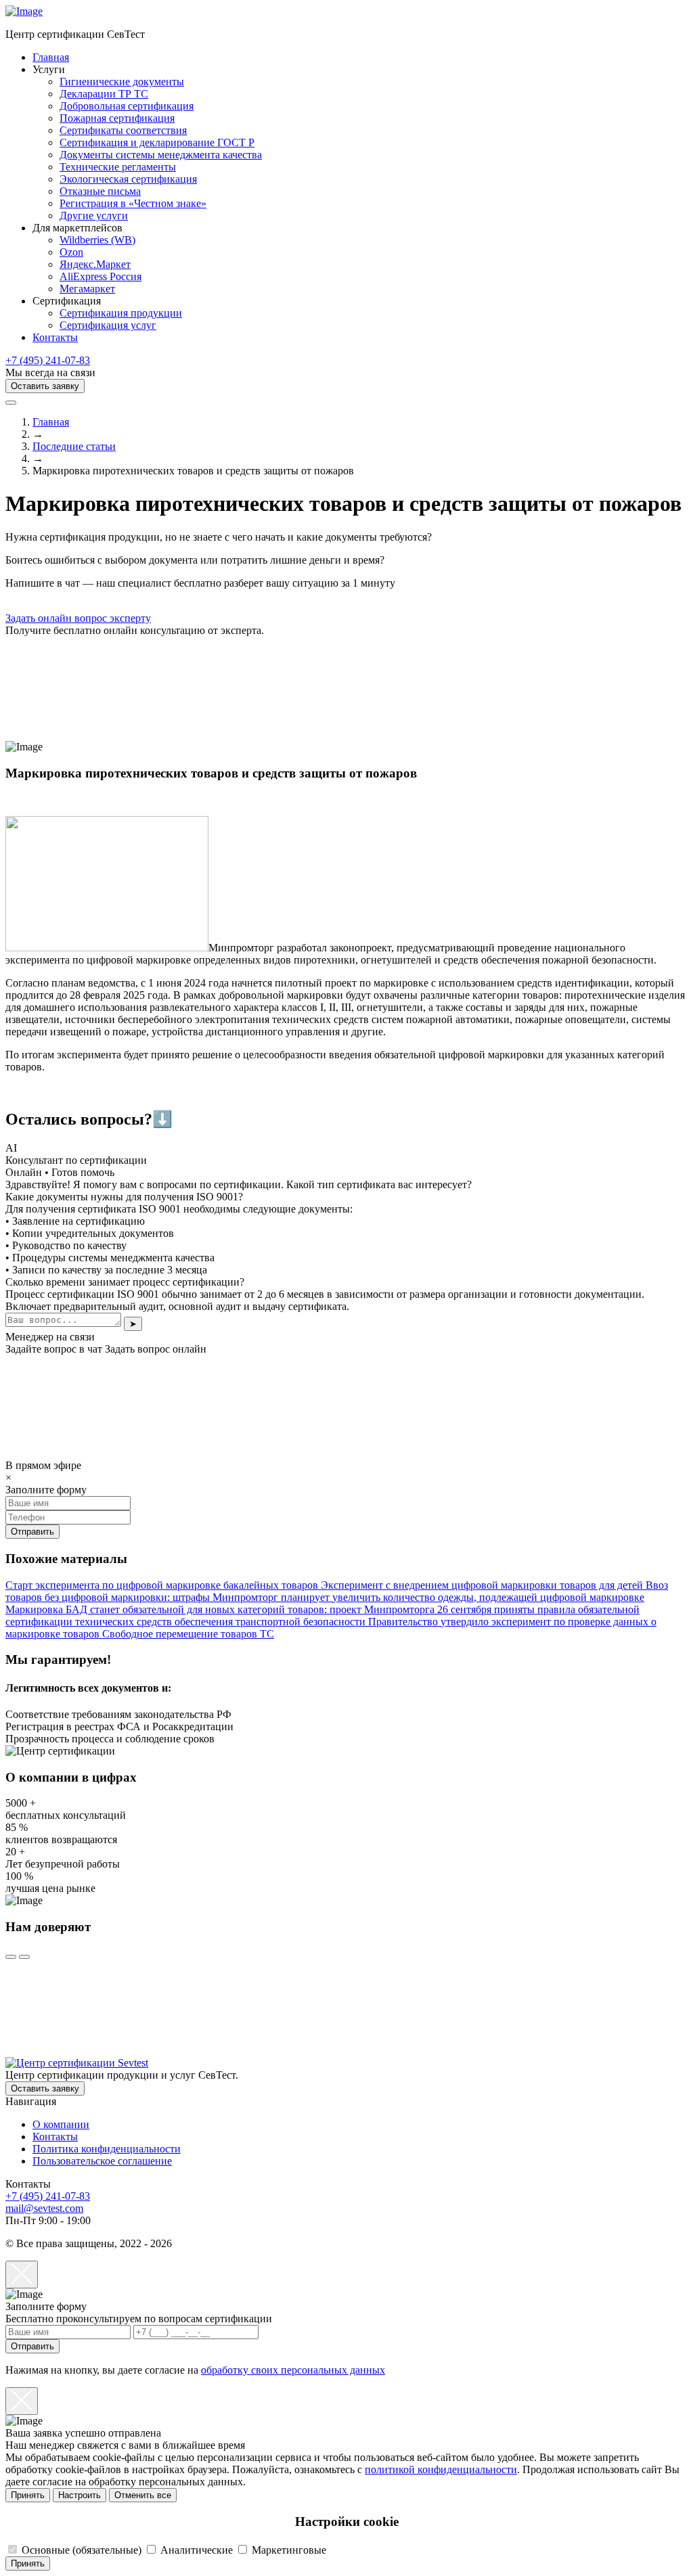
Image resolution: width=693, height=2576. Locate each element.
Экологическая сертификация (128, 179)
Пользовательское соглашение (102, 2161)
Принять (28, 2495)
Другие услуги (94, 216)
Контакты (55, 337)
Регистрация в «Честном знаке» (133, 203)
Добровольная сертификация (127, 106)
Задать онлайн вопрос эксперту (78, 618)
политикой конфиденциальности (441, 2469)
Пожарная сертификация (117, 118)
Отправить (32, 2346)
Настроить (80, 2495)
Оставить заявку (45, 386)
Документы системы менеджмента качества (161, 155)
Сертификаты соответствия (123, 130)
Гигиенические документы (122, 82)
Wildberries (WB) (97, 240)
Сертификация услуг (108, 325)
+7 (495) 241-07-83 (48, 360)
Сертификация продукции (121, 313)
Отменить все (143, 2495)
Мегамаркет (87, 289)
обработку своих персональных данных (293, 2370)
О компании (61, 2124)
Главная (51, 57)
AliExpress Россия (100, 276)
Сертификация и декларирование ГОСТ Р (157, 142)
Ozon (71, 252)
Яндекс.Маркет (95, 264)
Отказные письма (100, 191)
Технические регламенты (118, 167)
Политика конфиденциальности (107, 2149)
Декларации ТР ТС (104, 94)
